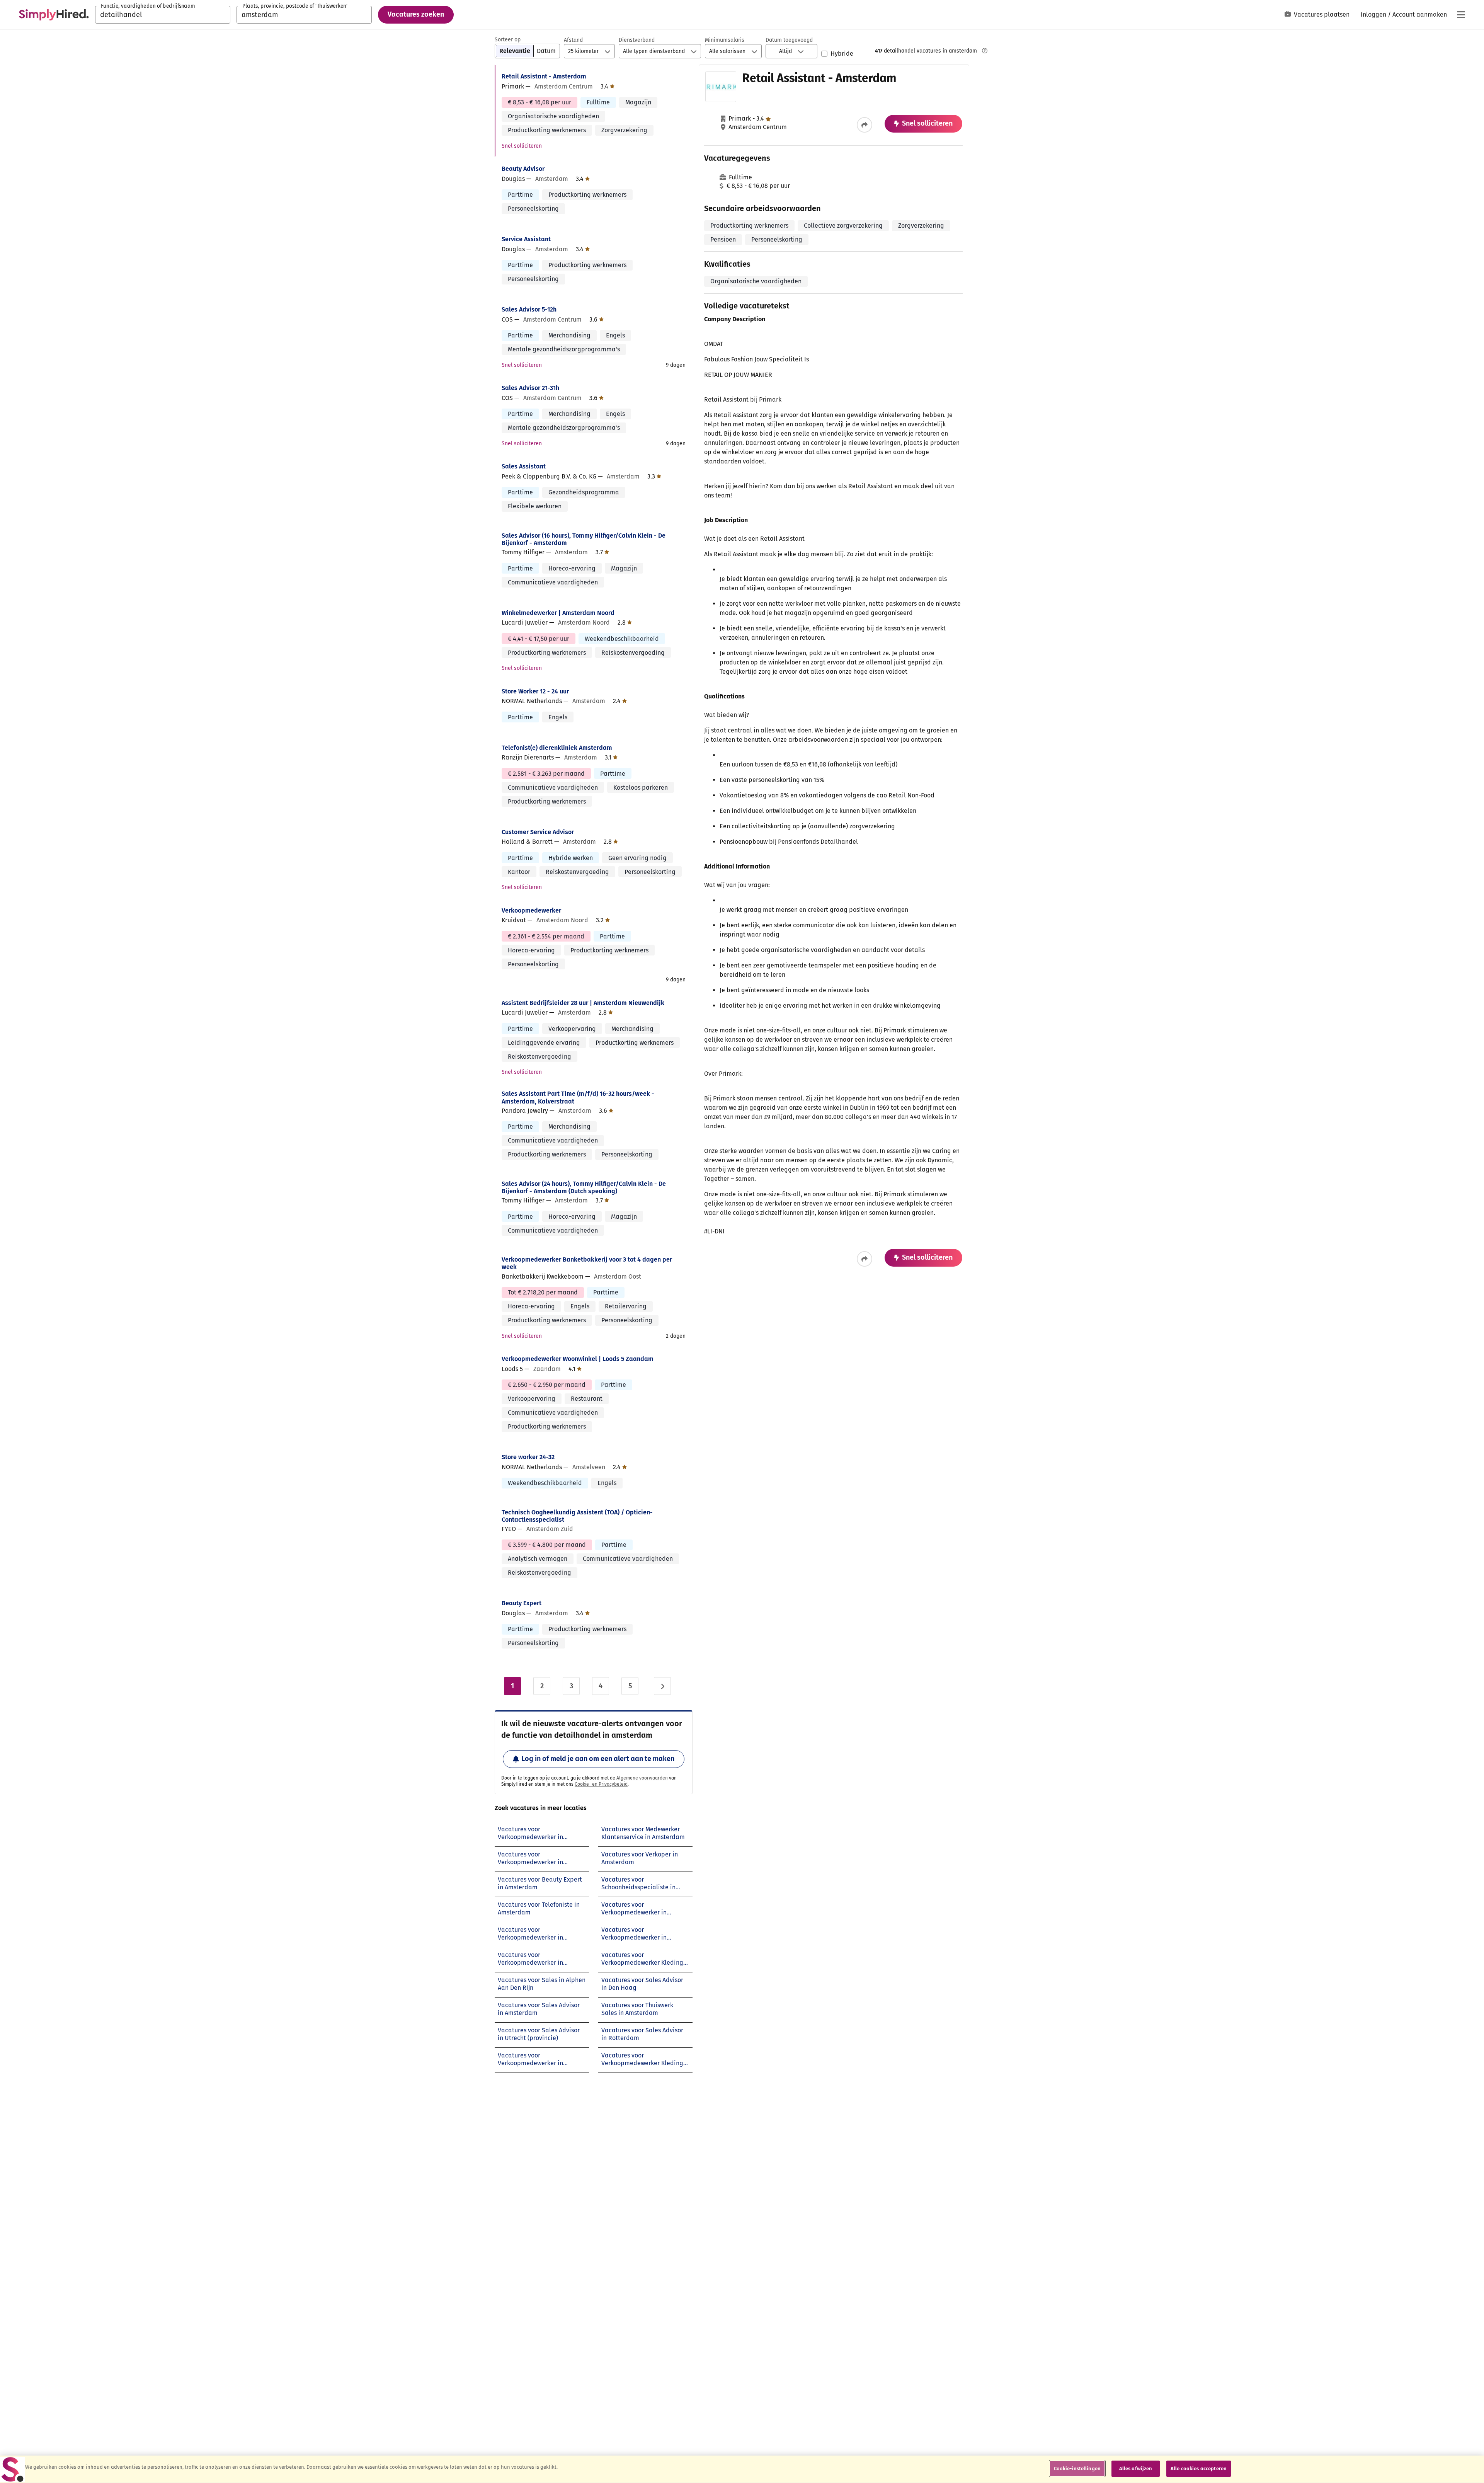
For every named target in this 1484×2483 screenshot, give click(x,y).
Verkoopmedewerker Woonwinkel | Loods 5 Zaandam (578, 1359)
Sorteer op (508, 40)
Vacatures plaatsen (1322, 14)
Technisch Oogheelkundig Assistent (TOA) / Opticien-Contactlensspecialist (577, 1516)
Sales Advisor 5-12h (529, 309)
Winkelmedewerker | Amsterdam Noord (558, 613)
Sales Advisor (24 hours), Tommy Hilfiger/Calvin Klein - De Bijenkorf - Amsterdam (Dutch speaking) (584, 1187)
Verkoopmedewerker (531, 910)
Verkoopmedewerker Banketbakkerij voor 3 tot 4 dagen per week (587, 1263)
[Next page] (662, 1686)
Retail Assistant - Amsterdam (544, 76)
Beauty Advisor (523, 169)
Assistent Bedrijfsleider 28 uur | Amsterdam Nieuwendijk (583, 1003)
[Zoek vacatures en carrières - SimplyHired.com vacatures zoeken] (54, 15)
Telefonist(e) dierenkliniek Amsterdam (557, 748)
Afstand (573, 40)
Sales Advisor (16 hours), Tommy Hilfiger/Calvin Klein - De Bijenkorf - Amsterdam (584, 539)
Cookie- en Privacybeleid (601, 1784)
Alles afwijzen (1136, 2469)
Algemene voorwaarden (642, 1778)
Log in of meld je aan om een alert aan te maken (598, 1759)
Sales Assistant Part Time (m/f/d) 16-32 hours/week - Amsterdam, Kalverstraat (578, 1097)
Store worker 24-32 (528, 1457)
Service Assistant (526, 239)
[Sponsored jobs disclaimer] (985, 51)
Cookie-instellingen (1077, 2469)
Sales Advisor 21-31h (530, 388)
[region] (742, 2469)
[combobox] (163, 15)
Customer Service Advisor (538, 832)
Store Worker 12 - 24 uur (535, 691)
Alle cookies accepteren (1199, 2469)
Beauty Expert (522, 1603)
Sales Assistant (524, 466)
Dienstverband (637, 40)
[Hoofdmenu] (1461, 15)
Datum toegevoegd (789, 40)
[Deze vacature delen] (865, 125)
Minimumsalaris (725, 40)
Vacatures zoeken (416, 14)
